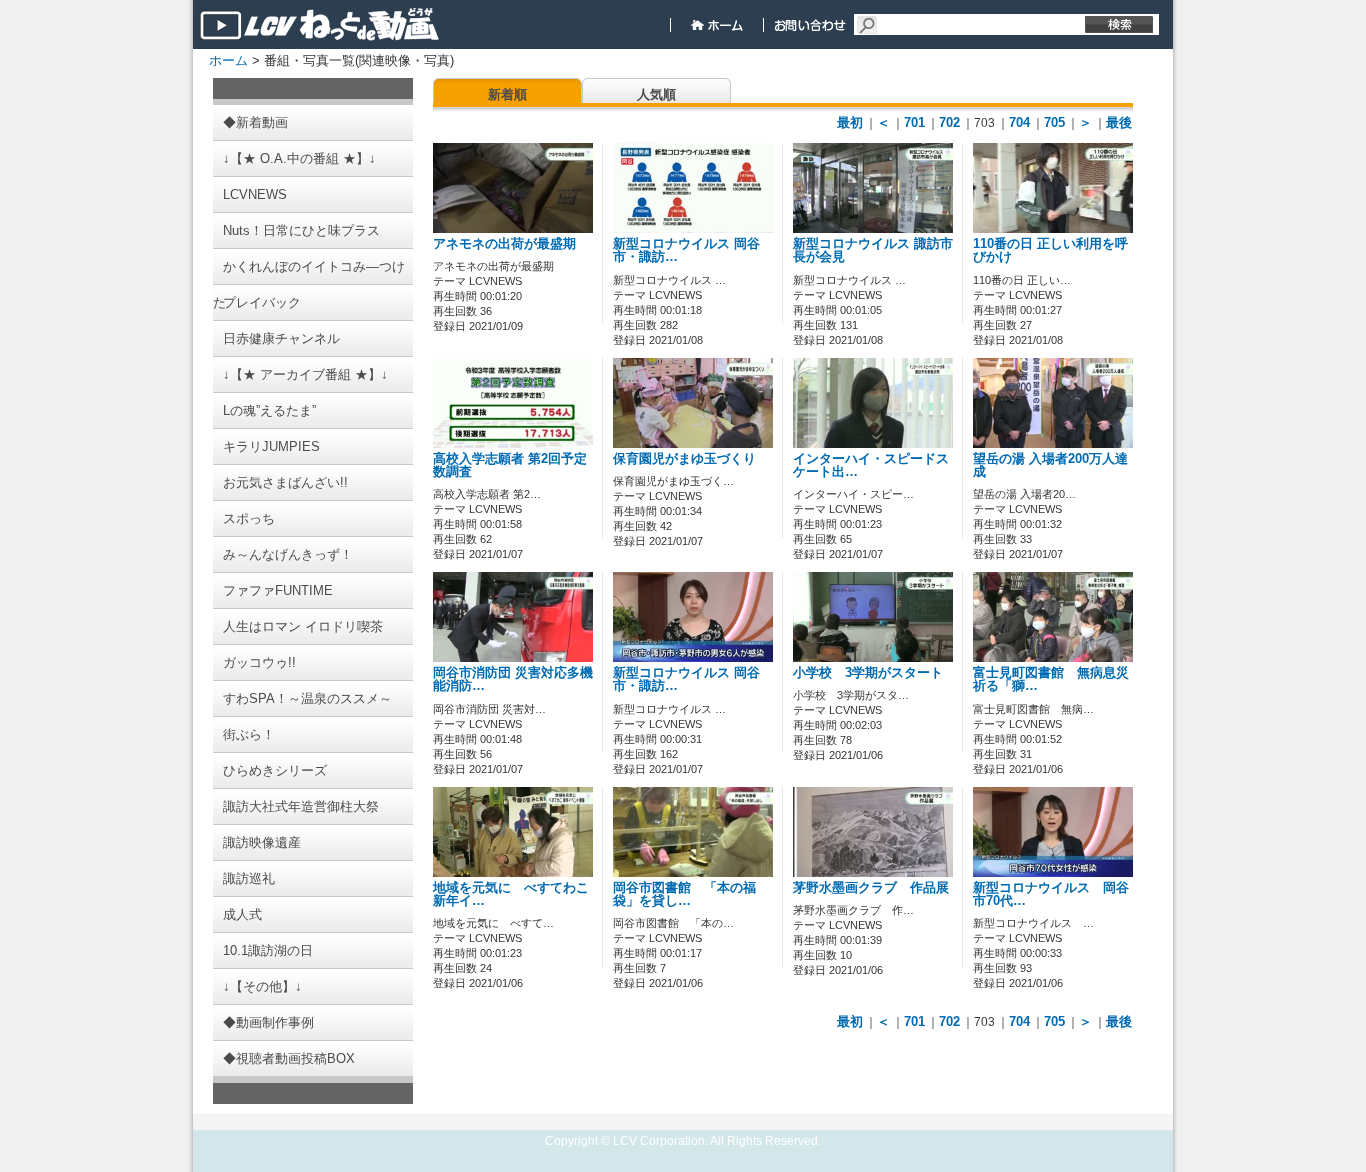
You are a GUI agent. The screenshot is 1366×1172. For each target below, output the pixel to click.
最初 (850, 122)
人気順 (656, 94)
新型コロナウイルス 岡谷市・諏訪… (686, 250)
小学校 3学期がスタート (868, 673)
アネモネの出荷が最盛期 (504, 244)
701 (914, 122)
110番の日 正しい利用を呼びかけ (1050, 250)
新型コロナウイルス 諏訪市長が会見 (873, 250)
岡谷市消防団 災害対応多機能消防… (513, 679)
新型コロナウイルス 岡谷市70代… (1051, 894)
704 (1019, 122)
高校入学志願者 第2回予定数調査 (510, 465)
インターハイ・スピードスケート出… (871, 465)
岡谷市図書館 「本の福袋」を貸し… (684, 894)
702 (949, 122)
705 (1054, 122)
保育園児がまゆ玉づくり (684, 459)
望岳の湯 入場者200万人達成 (1050, 465)
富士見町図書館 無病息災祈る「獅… (1051, 679)
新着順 (507, 94)
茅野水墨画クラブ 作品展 (871, 888)
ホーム (228, 60)
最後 (1119, 122)
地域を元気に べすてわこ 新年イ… (517, 894)
